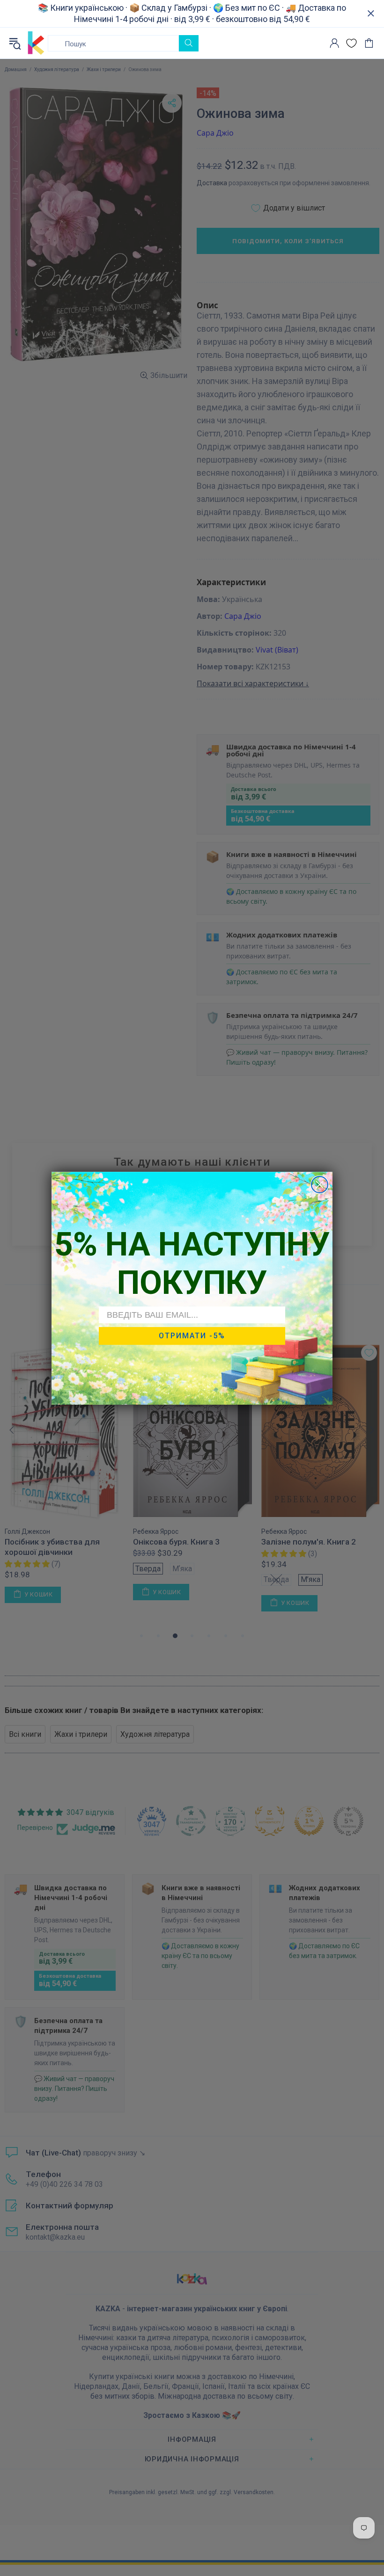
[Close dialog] (320, 1185)
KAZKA (36, 43)
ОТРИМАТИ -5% (192, 1336)
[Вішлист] (351, 43)
